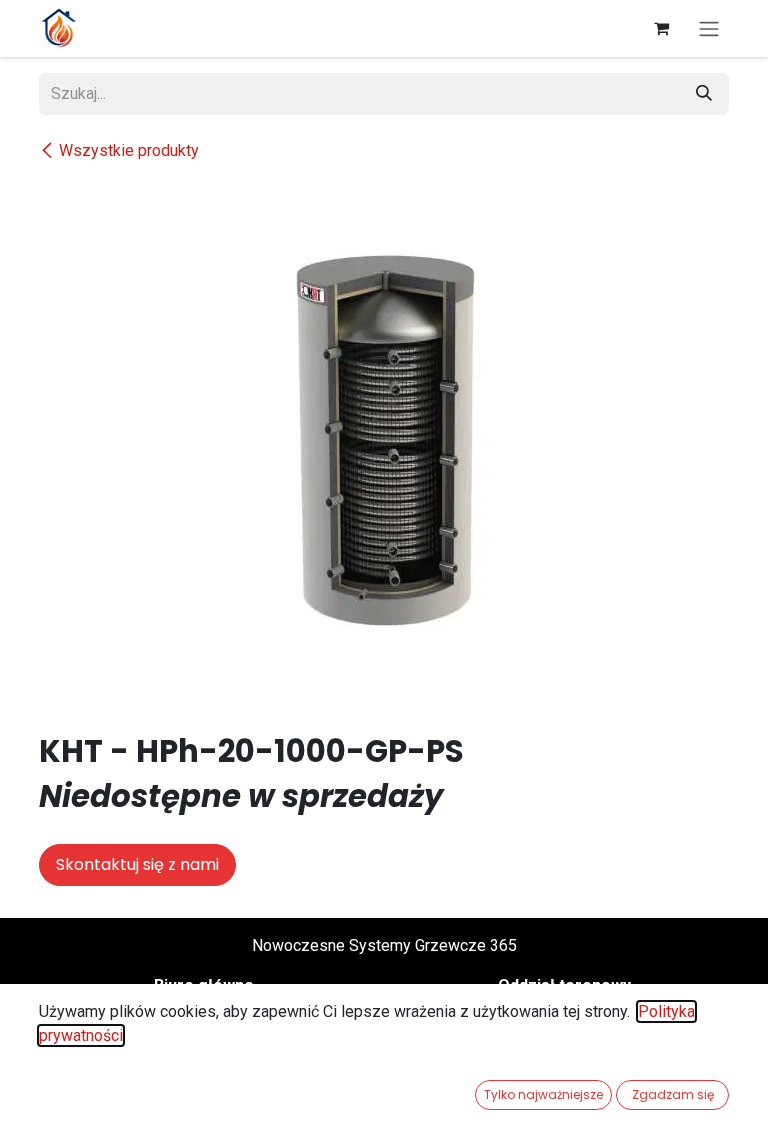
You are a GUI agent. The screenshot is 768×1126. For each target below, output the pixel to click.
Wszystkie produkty (129, 150)
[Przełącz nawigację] (709, 28)
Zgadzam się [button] (673, 1094)
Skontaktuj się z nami (137, 864)
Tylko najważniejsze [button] (543, 1094)
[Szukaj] (704, 94)
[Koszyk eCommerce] (661, 28)
